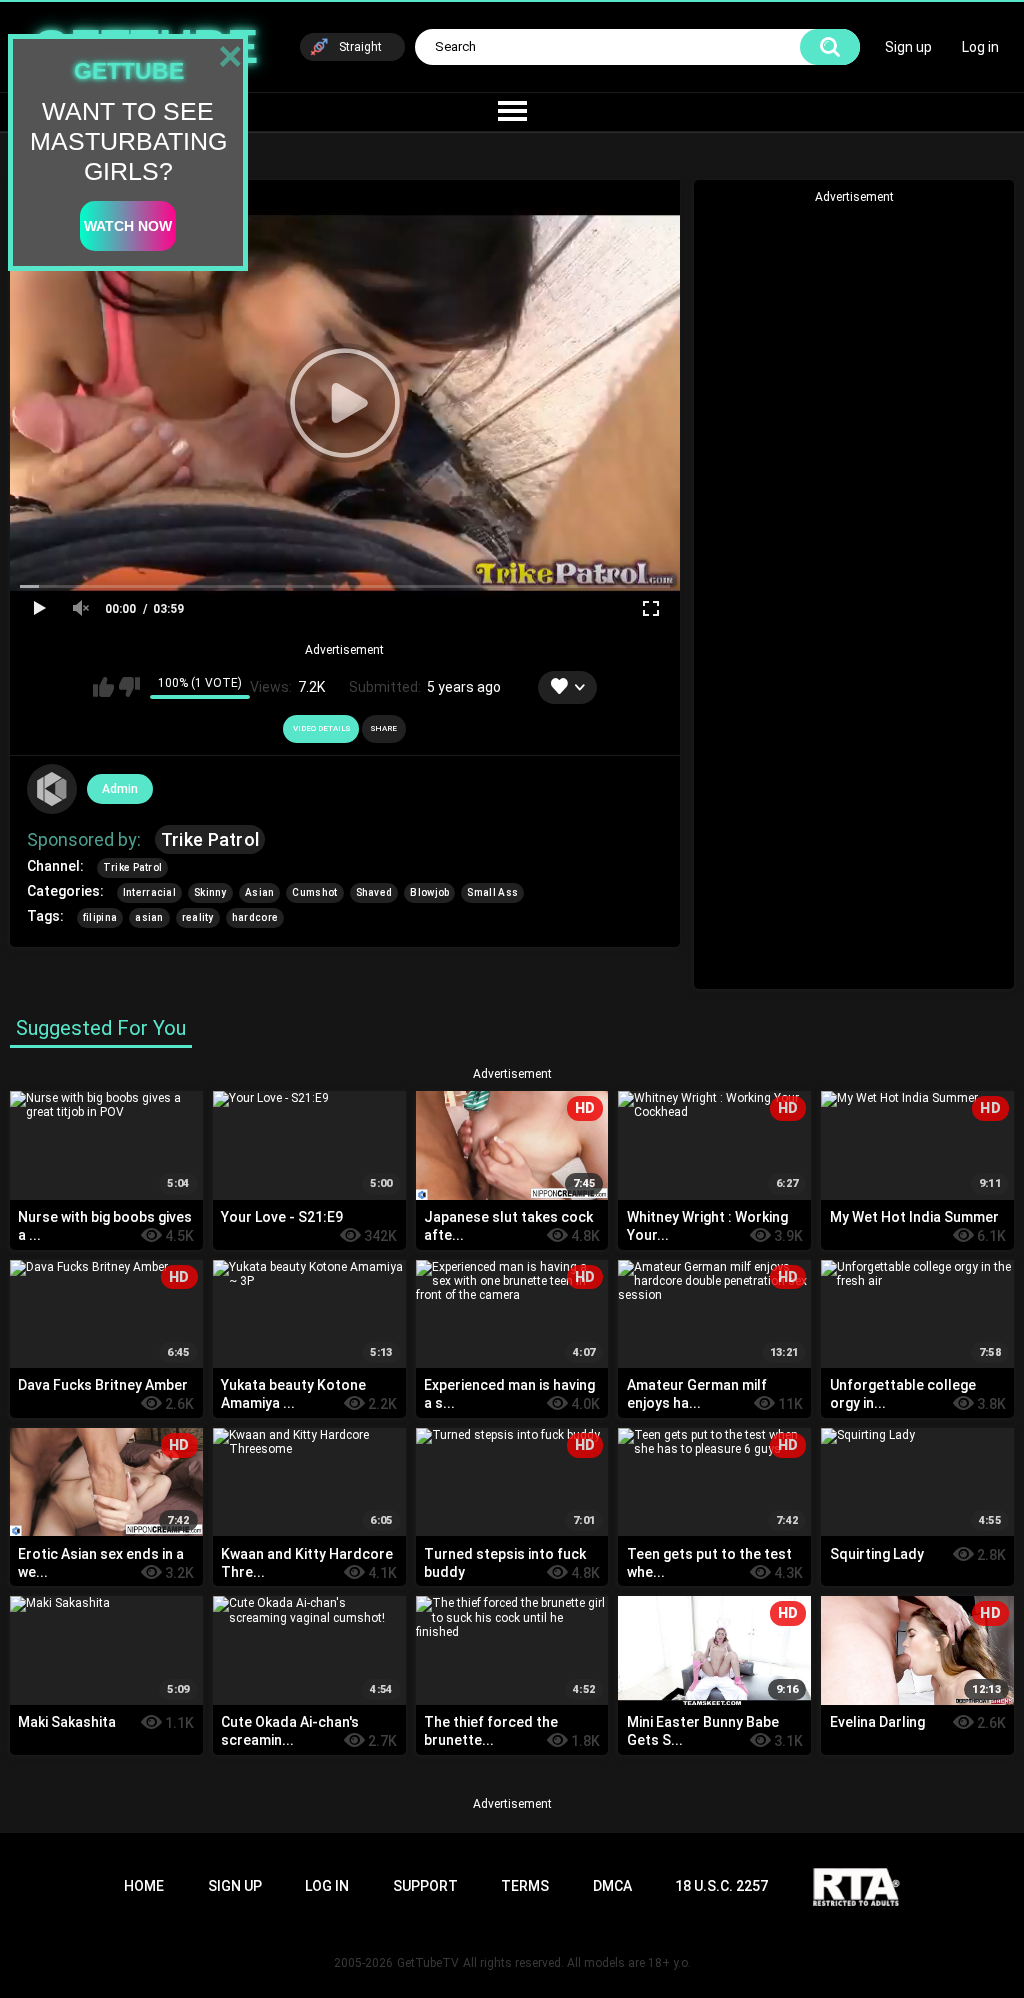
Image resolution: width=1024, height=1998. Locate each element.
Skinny (210, 892)
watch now (128, 226)
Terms (525, 1886)
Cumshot (314, 892)
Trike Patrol (210, 839)
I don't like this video (129, 687)
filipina (100, 917)
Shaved (374, 892)
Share (384, 728)
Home (144, 1886)
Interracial (149, 892)
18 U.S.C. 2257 (721, 1886)
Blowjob (429, 892)
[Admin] (52, 789)
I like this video (103, 687)
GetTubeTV (428, 1963)
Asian (260, 892)
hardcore (255, 917)
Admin (120, 789)
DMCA (612, 1886)
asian (149, 917)
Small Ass (492, 892)
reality (198, 917)
